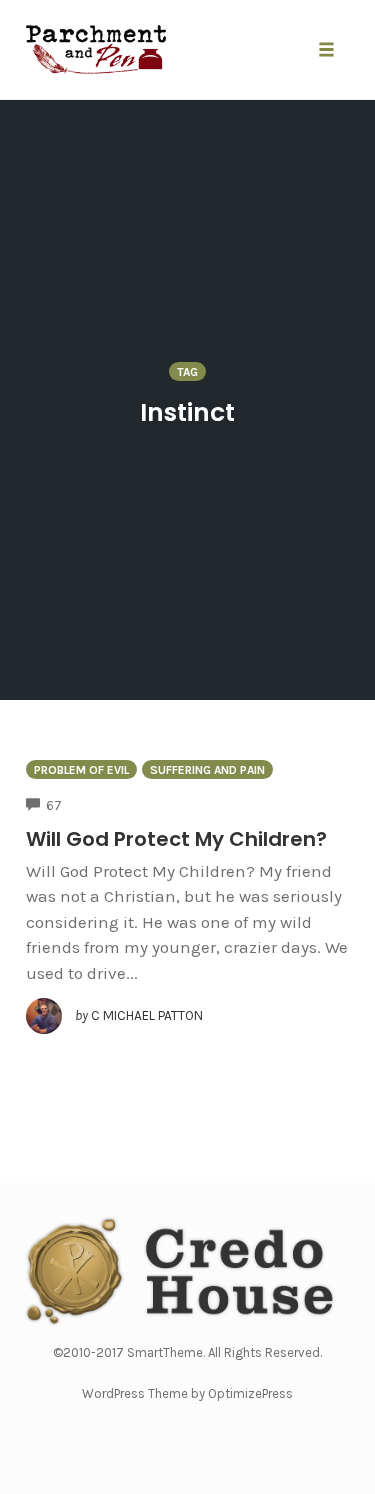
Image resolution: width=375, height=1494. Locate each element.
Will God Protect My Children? (176, 839)
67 (54, 805)
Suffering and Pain (207, 770)
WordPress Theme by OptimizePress (187, 1393)
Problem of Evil (81, 770)
